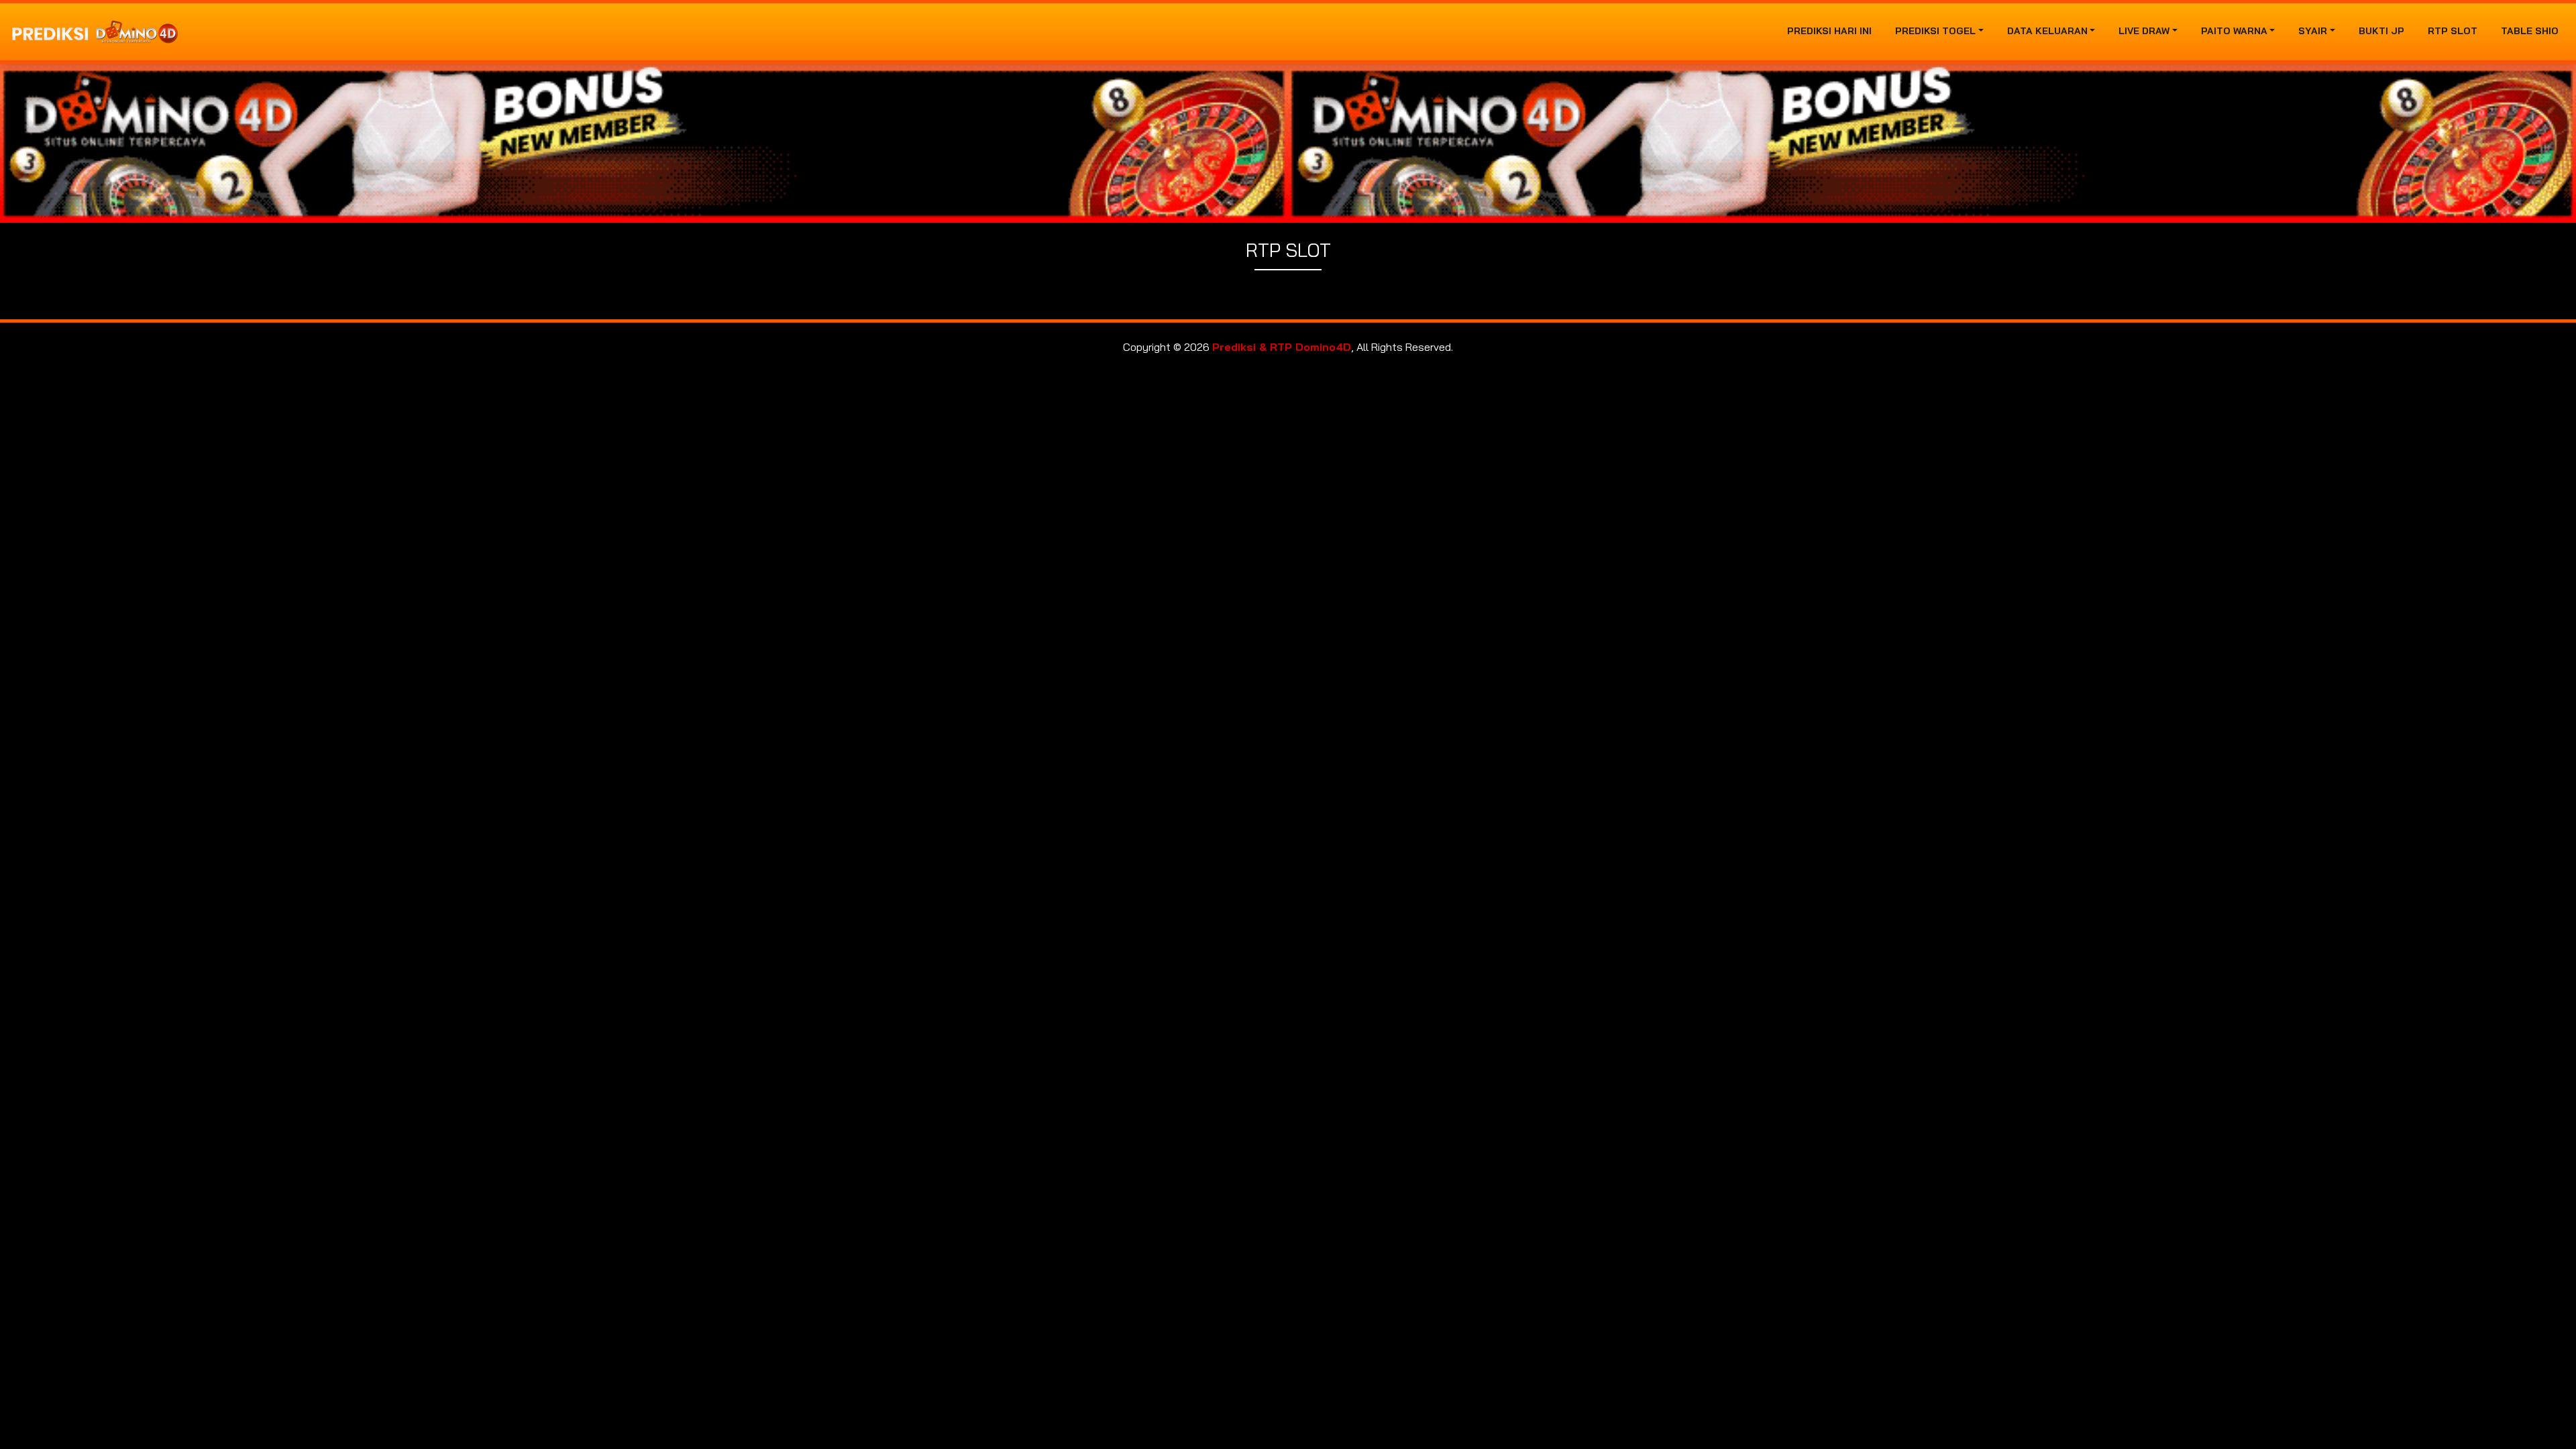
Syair (2313, 31)
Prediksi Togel (1935, 31)
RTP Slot (2453, 31)
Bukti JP (2381, 31)
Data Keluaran (2047, 31)
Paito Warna (2234, 31)
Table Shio (2530, 31)
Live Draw (2144, 31)
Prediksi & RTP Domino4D (1282, 347)
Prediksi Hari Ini (1829, 31)
